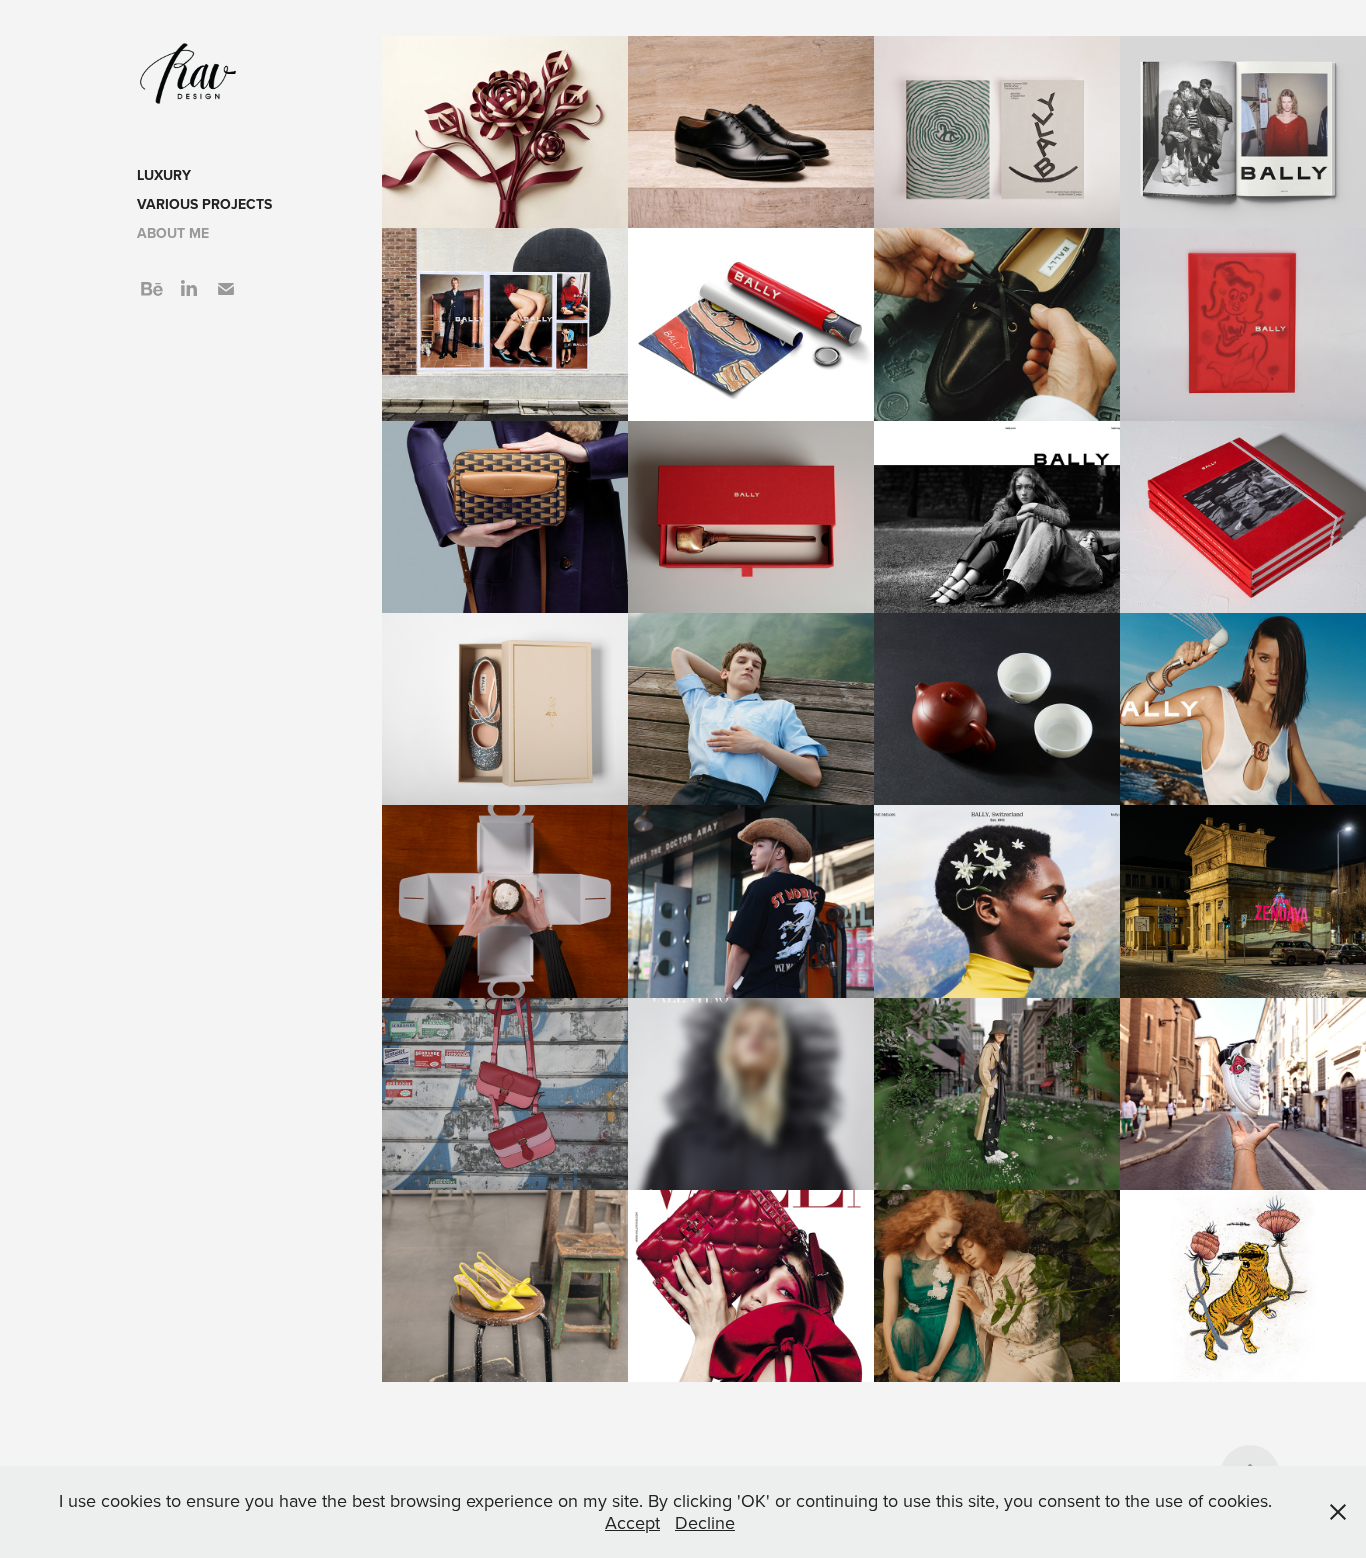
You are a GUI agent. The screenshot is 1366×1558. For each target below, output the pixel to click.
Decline (705, 1522)
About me (173, 233)
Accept (632, 1522)
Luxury (164, 175)
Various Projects (204, 204)
